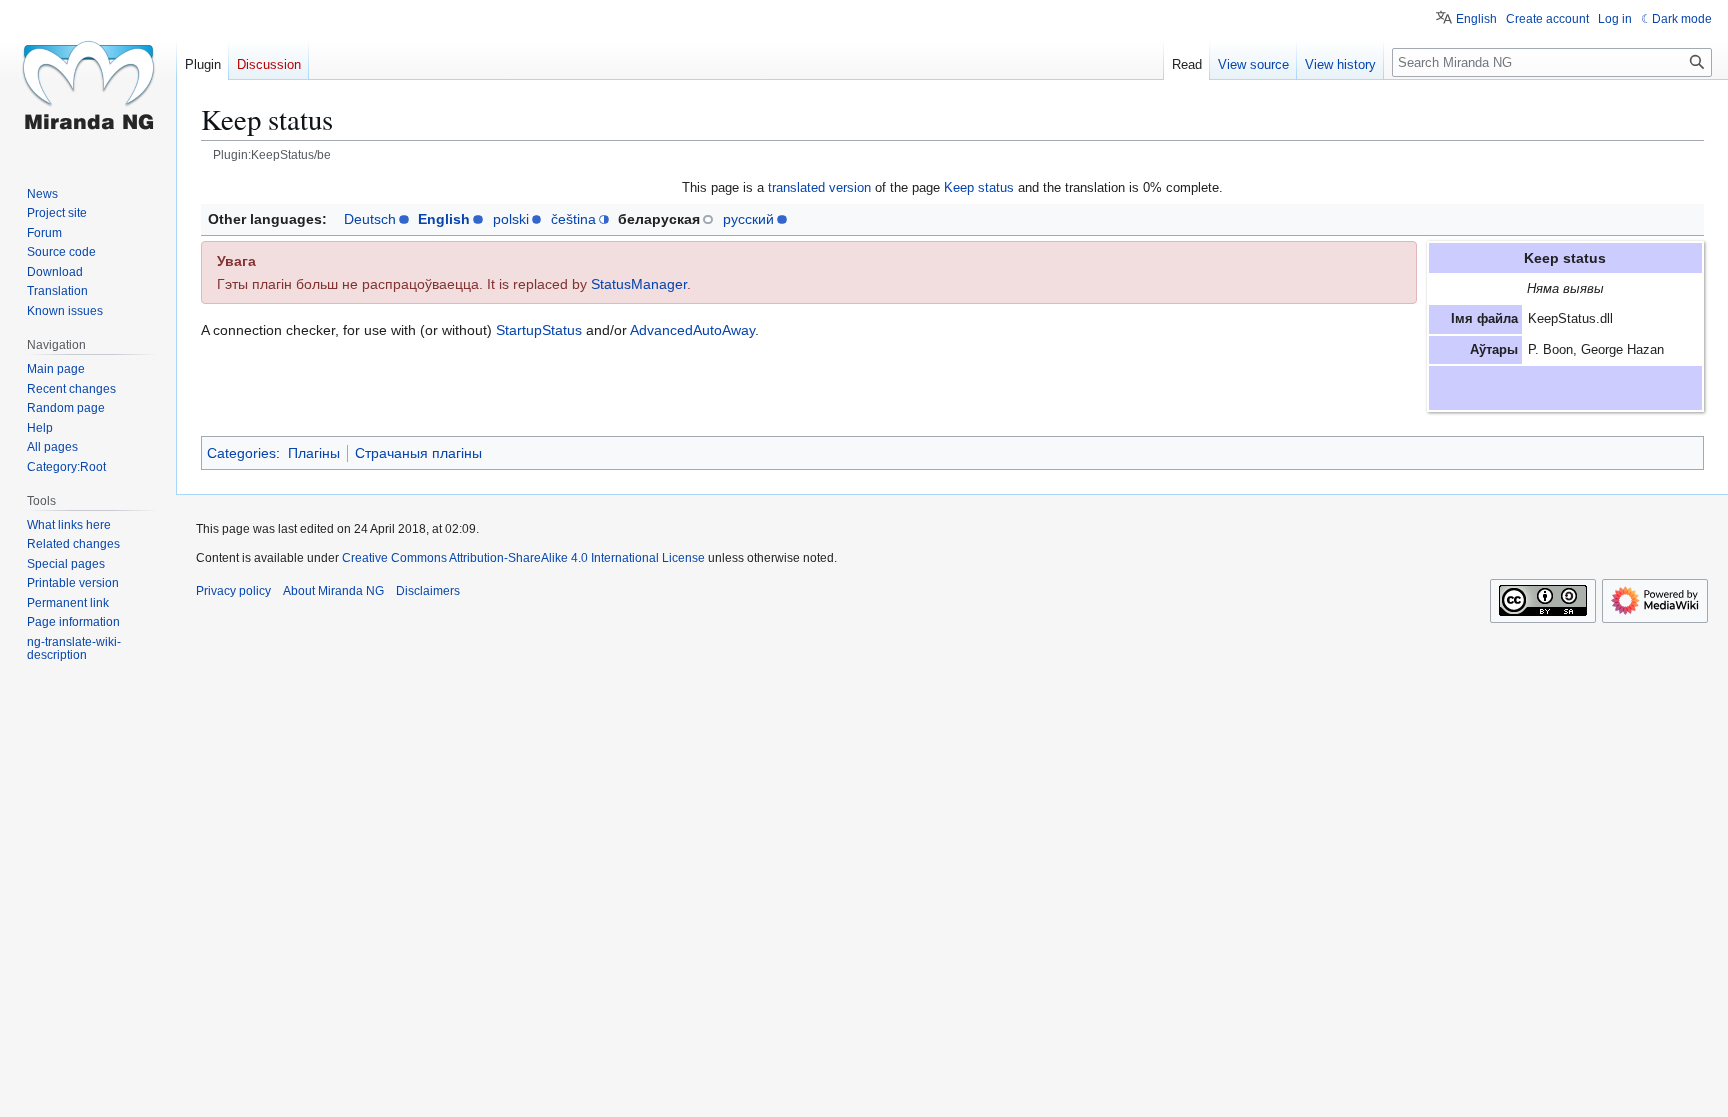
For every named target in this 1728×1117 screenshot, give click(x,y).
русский (748, 219)
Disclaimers (428, 591)
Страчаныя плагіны (418, 453)
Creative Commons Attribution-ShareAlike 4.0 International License (523, 558)
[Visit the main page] (88, 80)
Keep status (979, 187)
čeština (573, 219)
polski (511, 219)
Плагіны (314, 453)
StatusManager (639, 284)
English (444, 219)
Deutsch (370, 219)
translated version (819, 187)
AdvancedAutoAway (692, 330)
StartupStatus (539, 330)
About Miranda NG (333, 591)
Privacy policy (233, 591)
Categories (241, 453)
